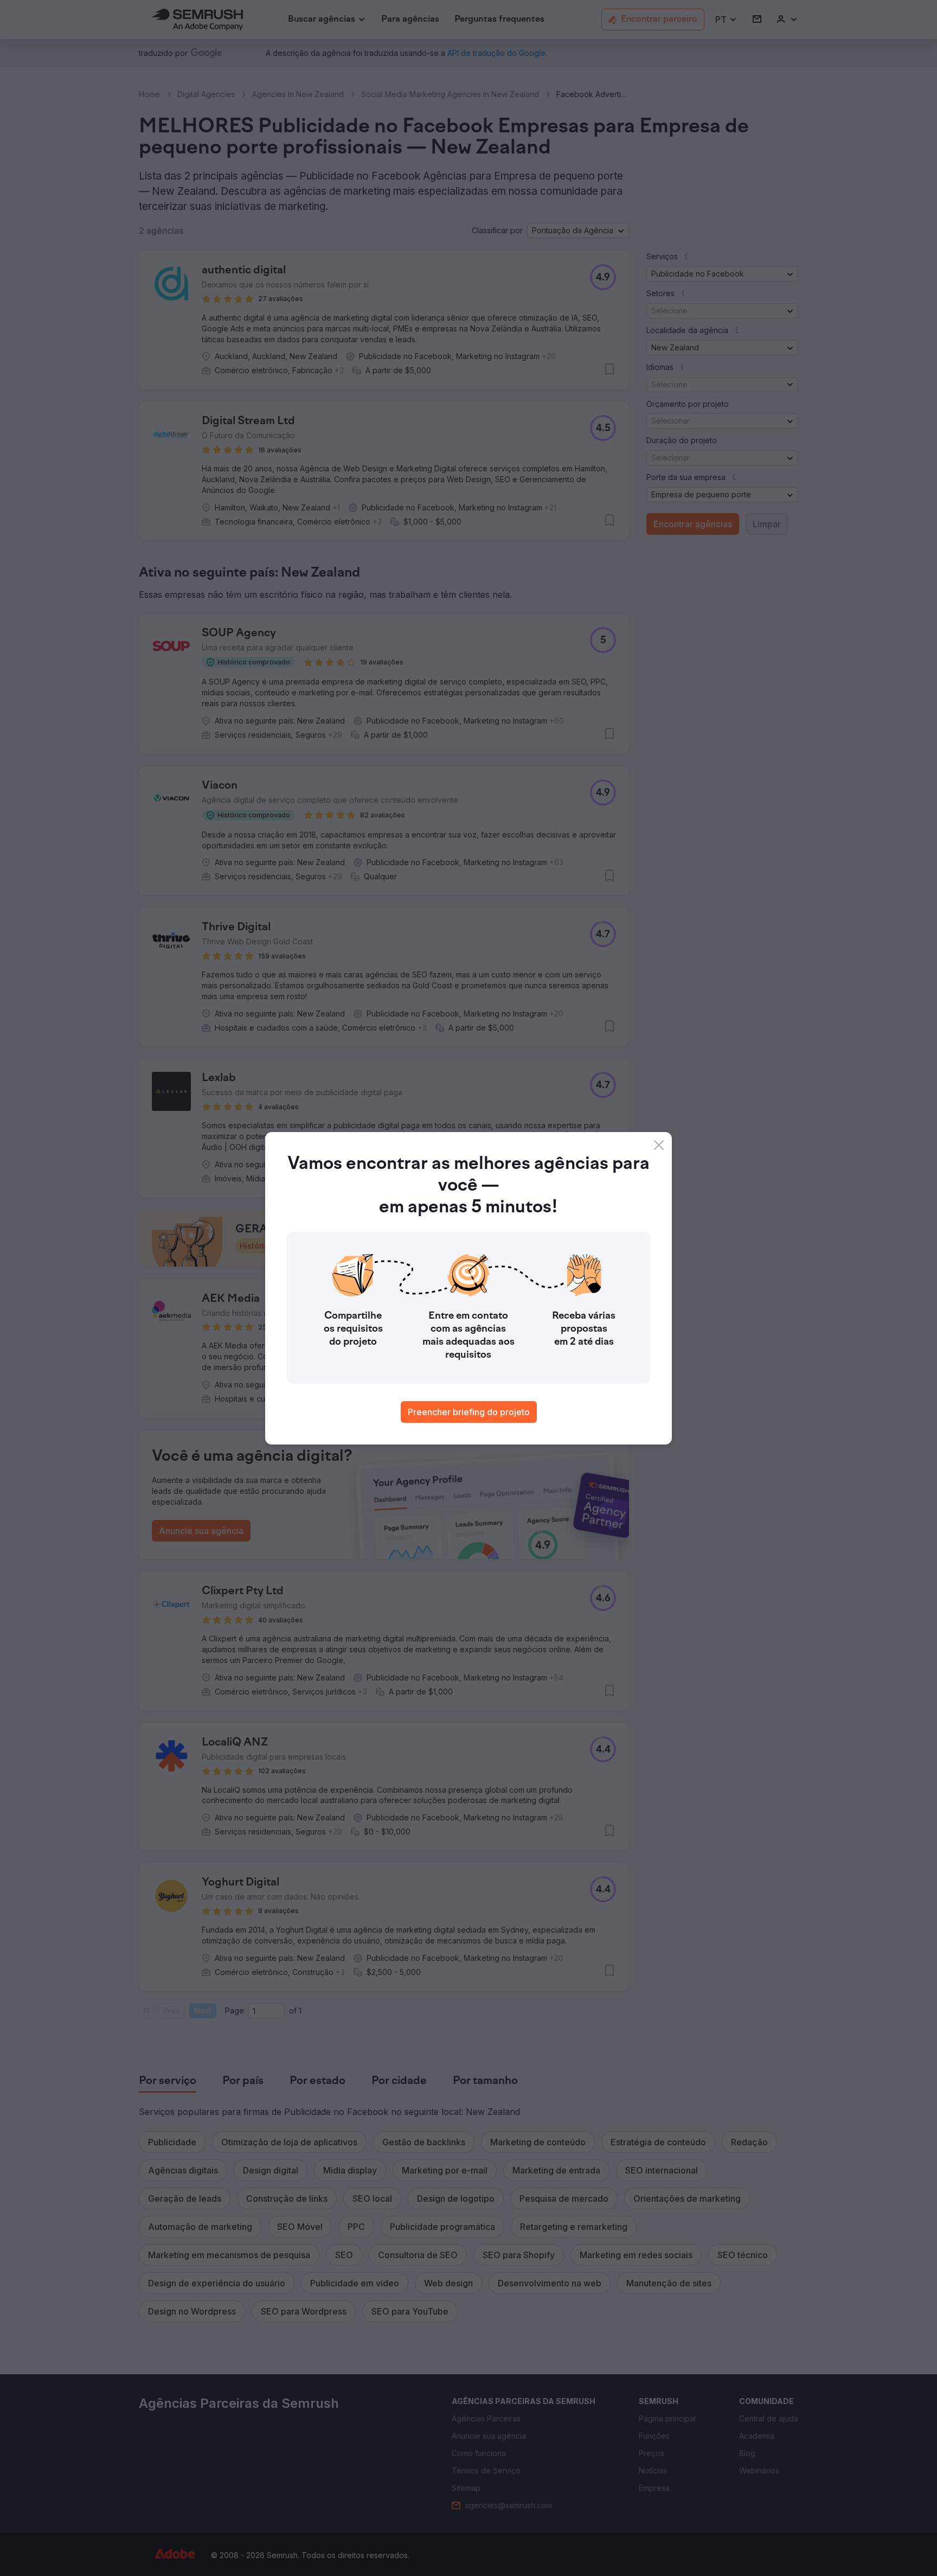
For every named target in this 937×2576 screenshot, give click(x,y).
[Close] (659, 1145)
